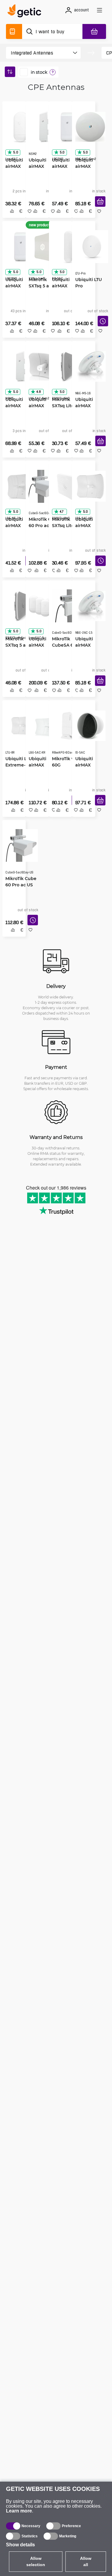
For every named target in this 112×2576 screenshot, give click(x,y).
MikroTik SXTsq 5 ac (17, 642)
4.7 (62, 512)
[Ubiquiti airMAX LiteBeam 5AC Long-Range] (90, 486)
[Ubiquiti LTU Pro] (91, 247)
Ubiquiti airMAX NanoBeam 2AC (87, 645)
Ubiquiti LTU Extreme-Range (19, 765)
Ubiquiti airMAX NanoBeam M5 (87, 406)
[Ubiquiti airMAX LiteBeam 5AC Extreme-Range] (45, 726)
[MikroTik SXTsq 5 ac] (21, 606)
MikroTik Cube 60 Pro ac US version (21, 885)
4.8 (39, 392)
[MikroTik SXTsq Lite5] (67, 366)
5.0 (16, 152)
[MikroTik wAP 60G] (67, 726)
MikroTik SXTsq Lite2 (64, 522)
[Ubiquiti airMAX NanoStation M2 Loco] (21, 247)
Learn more (19, 2511)
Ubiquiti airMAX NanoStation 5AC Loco (19, 166)
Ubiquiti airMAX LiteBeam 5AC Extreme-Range (44, 765)
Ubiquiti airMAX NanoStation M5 (19, 406)
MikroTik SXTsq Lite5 (64, 402)
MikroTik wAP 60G (67, 762)
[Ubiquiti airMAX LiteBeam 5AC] (44, 366)
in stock (39, 72)
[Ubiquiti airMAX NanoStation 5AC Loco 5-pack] (45, 606)
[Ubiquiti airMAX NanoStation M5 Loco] (67, 127)
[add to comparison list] (12, 211)
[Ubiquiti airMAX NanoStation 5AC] (68, 247)
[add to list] (99, 211)
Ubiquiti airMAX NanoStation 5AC (66, 286)
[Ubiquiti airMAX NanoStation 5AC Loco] (21, 127)
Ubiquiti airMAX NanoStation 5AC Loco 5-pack (42, 645)
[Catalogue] (14, 31)
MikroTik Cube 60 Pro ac (44, 522)
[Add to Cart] (100, 202)
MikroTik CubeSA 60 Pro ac (68, 645)
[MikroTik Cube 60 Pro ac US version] (22, 846)
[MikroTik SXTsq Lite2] (67, 486)
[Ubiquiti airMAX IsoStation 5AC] (90, 726)
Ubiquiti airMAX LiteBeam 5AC (39, 406)
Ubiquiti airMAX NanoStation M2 (42, 166)
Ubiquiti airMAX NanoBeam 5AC (87, 166)
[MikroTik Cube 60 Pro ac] (45, 486)
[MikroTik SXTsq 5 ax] (44, 247)
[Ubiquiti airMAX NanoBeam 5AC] (90, 127)
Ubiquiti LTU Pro (88, 283)
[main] (26, 12)
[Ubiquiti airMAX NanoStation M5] (21, 366)
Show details (20, 2545)
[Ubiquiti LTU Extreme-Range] (22, 726)
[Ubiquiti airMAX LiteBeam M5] (21, 486)
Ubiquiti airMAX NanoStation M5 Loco (66, 166)
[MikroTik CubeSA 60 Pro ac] (68, 606)
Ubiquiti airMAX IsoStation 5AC (86, 765)
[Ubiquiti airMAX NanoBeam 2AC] (90, 606)
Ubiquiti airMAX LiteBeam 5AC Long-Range (86, 526)
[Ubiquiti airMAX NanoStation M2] (44, 127)
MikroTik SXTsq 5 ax (40, 283)
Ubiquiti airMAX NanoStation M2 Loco (19, 286)
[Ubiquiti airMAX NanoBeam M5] (90, 366)
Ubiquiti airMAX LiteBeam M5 (20, 525)
